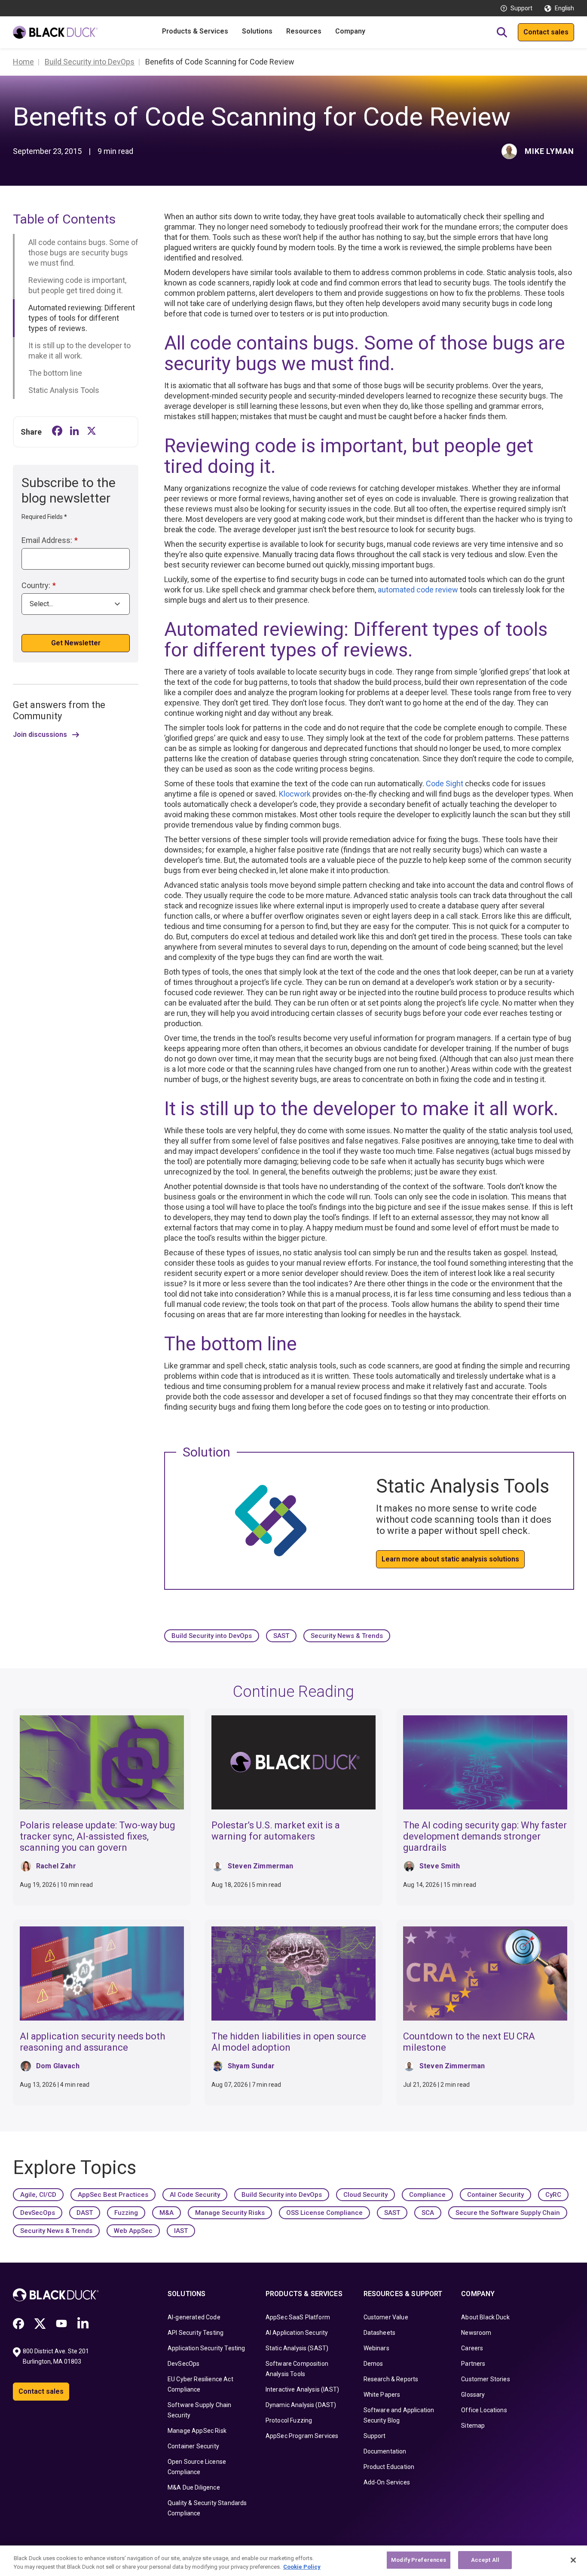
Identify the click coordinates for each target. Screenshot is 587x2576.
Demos (373, 2364)
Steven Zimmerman (261, 1866)
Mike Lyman (549, 151)
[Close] (573, 2560)
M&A (167, 2213)
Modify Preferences (419, 2560)
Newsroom (476, 2333)
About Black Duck (485, 2317)
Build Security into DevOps (212, 1636)
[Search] (502, 32)
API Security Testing (196, 2333)
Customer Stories (486, 2379)
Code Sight (445, 784)
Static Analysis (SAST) (297, 2348)
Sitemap (473, 2426)
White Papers (382, 2395)
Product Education (389, 2467)
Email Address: (50, 540)
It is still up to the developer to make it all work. (79, 351)
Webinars (376, 2348)
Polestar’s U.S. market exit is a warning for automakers (276, 1831)
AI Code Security (195, 2195)
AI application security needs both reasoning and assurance (92, 2042)
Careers (472, 2348)
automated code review (418, 590)
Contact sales (546, 32)
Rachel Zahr (56, 1866)
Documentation (385, 2451)
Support (521, 8)
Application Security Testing (206, 2348)
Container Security (495, 2195)
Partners (473, 2364)
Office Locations (484, 2410)
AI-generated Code (194, 2317)
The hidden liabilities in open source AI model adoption (289, 2042)
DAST (85, 2213)
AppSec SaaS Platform (298, 2317)
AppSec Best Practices (113, 2195)
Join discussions (40, 735)
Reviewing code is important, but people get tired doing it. (77, 285)
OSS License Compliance (324, 2213)
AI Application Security (297, 2333)
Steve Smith (440, 1866)
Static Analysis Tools (64, 390)
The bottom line (55, 373)
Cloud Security (365, 2195)
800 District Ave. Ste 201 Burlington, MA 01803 (57, 2356)
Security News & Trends (347, 1636)
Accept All (485, 2560)
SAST (281, 1636)
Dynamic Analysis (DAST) (301, 2405)
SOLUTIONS (186, 2294)
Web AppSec (133, 2231)
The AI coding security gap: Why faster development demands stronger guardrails (485, 1836)
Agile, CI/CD (38, 2195)
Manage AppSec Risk (197, 2431)
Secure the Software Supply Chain (508, 2213)
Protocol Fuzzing (289, 2420)
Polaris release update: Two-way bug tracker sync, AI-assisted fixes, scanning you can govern (98, 1836)
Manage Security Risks (230, 2213)
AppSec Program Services (302, 2436)
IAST (181, 2231)
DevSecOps (38, 2213)
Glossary (473, 2395)
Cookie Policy (302, 2567)
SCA (428, 2213)
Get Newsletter (76, 643)
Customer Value (386, 2317)
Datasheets (380, 2333)
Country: (39, 585)
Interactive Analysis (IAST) (302, 2389)
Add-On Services (387, 2482)
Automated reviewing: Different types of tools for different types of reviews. (82, 318)
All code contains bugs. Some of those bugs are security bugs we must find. (83, 253)
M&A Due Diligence (194, 2487)
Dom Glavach (58, 2066)
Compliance (427, 2195)
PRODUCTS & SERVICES (304, 2294)
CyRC (553, 2195)
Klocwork (295, 794)
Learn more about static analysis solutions (450, 1559)
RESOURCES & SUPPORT (403, 2294)
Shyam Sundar (251, 2066)
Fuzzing (126, 2213)
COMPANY (478, 2294)
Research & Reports (391, 2379)
